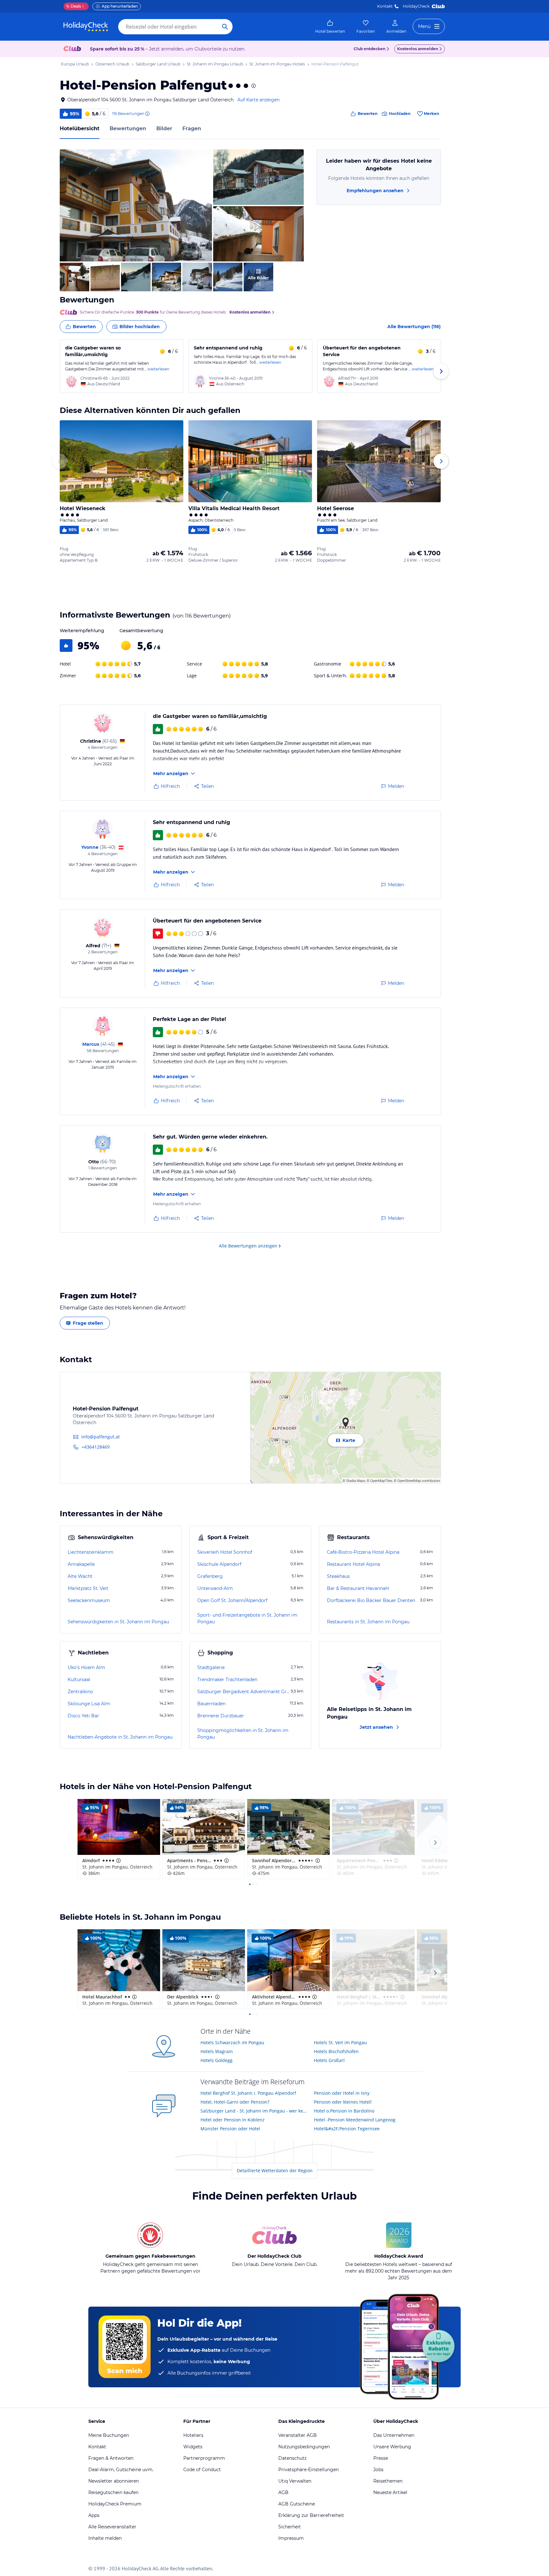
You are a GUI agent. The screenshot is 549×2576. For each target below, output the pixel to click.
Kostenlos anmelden (418, 49)
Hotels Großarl (329, 2060)
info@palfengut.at (101, 1437)
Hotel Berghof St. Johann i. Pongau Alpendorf (248, 2093)
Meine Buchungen (109, 2435)
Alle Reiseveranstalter (112, 2527)
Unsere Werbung (392, 2447)
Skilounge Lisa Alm (89, 1704)
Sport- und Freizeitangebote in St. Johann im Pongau (247, 1618)
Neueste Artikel (390, 2492)
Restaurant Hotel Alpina (353, 1564)
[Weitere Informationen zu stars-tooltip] (253, 86)
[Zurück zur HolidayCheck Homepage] (86, 27)
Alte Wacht (80, 1576)
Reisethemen (388, 2481)
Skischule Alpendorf (219, 1564)
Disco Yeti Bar (83, 1716)
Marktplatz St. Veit (88, 1588)
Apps (94, 2515)
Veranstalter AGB (298, 2435)
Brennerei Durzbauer (221, 1716)
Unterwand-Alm (215, 1588)
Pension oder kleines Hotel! (343, 2102)
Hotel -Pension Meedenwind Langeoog (355, 2120)
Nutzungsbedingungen (304, 2447)
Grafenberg (210, 1576)
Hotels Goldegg (217, 2060)
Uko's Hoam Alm (86, 1667)
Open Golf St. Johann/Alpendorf (232, 1600)
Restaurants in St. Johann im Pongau (368, 1622)
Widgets (193, 2447)
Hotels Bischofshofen (336, 2051)
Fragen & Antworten (111, 2458)
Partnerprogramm (204, 2458)
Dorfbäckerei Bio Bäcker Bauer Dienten (371, 1600)
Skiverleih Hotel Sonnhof (225, 1552)
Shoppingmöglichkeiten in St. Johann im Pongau (243, 1734)
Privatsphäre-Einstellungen (308, 2470)
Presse (381, 2458)
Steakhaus (338, 1576)
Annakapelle (81, 1564)
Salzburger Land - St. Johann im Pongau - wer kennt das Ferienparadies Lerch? (255, 2111)
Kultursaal (79, 1680)
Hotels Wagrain (217, 2051)
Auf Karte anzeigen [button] (258, 100)
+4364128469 (96, 1447)
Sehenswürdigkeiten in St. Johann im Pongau (118, 1622)
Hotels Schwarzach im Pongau (232, 2042)
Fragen (192, 128)
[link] (330, 27)
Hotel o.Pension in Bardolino (344, 2111)
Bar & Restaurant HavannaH (358, 1588)
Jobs (378, 2470)
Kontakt (385, 6)
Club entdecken (369, 49)
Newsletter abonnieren (114, 2481)
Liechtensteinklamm (91, 1552)
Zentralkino (80, 1692)
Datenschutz (292, 2458)
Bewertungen (128, 128)
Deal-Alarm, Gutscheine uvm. (121, 2470)
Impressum (291, 2538)
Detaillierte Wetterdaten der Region (275, 2170)
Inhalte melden (105, 2538)
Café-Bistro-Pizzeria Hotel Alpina (363, 1552)
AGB (283, 2492)
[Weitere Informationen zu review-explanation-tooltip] (147, 114)
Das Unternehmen (394, 2435)
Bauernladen (211, 1704)
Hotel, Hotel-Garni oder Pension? (235, 2102)
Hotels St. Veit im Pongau (340, 2042)
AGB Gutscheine (297, 2504)
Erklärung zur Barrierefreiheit (311, 2515)
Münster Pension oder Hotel (230, 2129)
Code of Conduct (202, 2470)
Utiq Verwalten (295, 2481)
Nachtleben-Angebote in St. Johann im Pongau (120, 1737)
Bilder (164, 128)
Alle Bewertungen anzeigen (248, 1246)
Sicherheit (290, 2527)
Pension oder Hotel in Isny (342, 2093)
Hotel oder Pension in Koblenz (233, 2120)
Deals (74, 6)
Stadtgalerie (211, 1667)
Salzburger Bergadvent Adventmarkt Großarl (243, 1692)
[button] (136, 205)
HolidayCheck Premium (115, 2504)
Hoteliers (193, 2435)
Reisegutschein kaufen (113, 2492)
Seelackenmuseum (89, 1600)
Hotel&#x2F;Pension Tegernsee (347, 2129)
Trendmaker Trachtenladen (227, 1680)
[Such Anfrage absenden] (225, 27)
